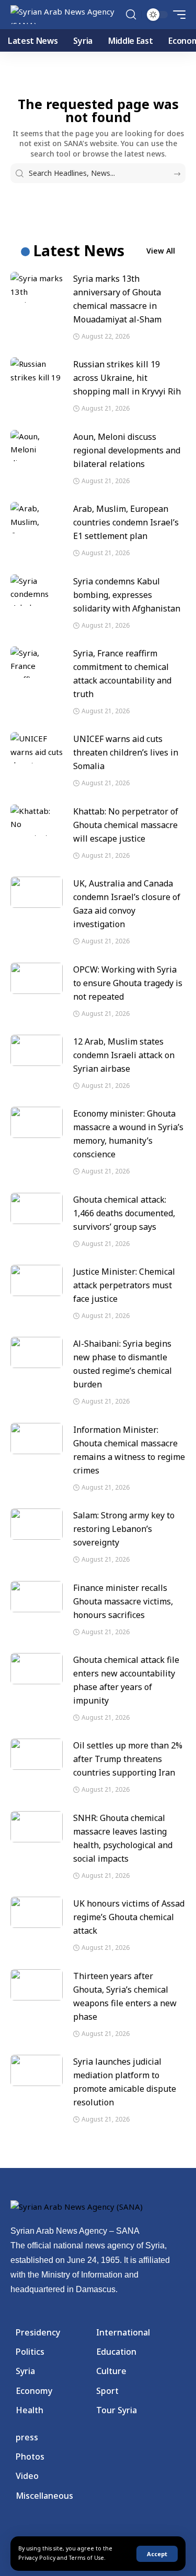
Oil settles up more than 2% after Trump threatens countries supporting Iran (128, 1759)
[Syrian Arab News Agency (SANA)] (67, 15)
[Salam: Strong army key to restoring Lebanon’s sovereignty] (37, 1524)
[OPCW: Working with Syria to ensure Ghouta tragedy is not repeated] (37, 978)
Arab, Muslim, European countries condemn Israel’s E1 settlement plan (126, 522)
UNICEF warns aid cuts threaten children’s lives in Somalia (126, 752)
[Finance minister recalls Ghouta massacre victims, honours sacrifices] (37, 1597)
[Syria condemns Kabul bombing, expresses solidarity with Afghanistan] (37, 590)
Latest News (79, 250)
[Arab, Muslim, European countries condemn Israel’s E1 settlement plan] (37, 518)
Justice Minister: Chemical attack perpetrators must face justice (124, 1285)
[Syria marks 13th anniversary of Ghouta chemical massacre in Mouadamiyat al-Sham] (37, 287)
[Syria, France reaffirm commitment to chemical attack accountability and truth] (37, 662)
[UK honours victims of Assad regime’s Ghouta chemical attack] (37, 1912)
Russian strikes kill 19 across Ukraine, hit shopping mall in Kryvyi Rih (127, 378)
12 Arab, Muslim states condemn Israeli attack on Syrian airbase (124, 1055)
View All (161, 251)
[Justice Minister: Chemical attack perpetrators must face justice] (37, 1280)
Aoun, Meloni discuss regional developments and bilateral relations (127, 450)
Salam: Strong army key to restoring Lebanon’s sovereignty (124, 1529)
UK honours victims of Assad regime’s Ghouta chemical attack (129, 1917)
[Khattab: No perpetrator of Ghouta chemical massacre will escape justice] (37, 820)
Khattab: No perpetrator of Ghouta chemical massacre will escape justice (126, 825)
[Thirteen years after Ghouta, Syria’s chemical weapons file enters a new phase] (37, 1985)
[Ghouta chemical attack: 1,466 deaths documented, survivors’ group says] (37, 1208)
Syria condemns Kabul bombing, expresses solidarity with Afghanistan (127, 595)
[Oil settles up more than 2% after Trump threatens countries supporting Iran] (37, 1754)
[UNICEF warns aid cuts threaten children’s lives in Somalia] (37, 748)
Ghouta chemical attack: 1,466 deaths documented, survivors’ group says (124, 1213)
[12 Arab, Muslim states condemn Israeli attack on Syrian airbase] (37, 1050)
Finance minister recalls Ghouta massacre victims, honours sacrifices (123, 1601)
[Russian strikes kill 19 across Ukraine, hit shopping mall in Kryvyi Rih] (37, 373)
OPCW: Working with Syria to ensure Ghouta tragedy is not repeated (128, 983)
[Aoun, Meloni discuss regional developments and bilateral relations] (37, 446)
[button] (157, 2554)
